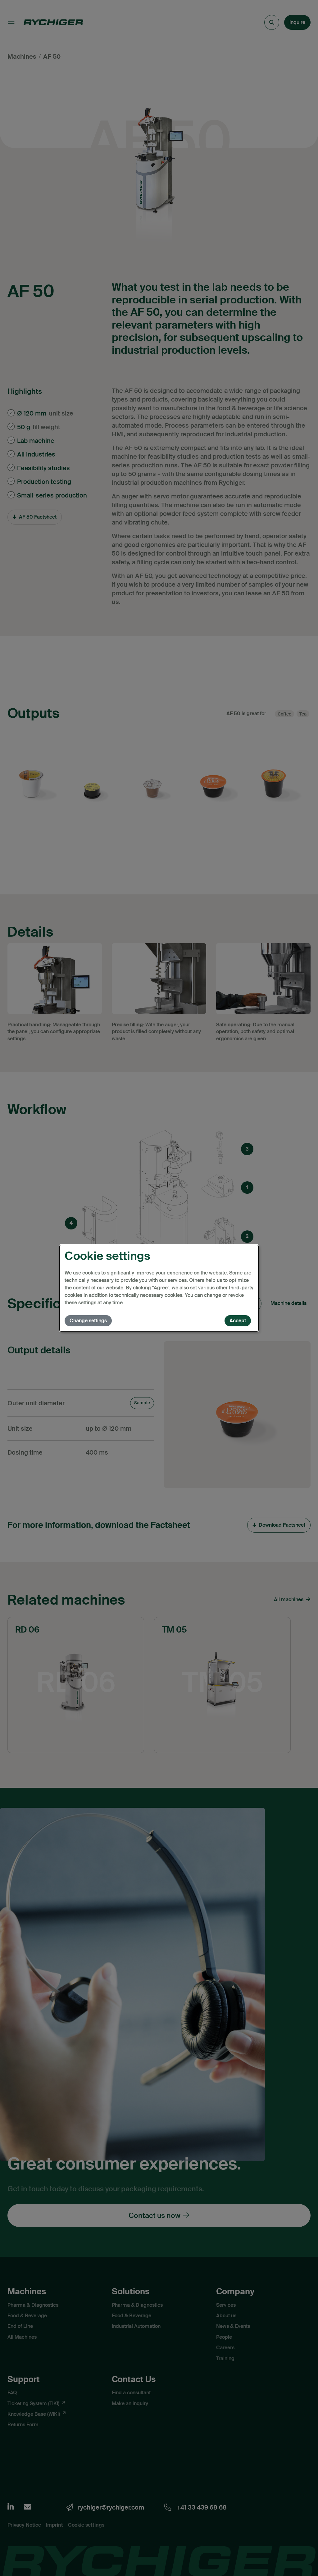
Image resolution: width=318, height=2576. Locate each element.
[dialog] (159, 1288)
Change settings (88, 1321)
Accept (238, 1321)
